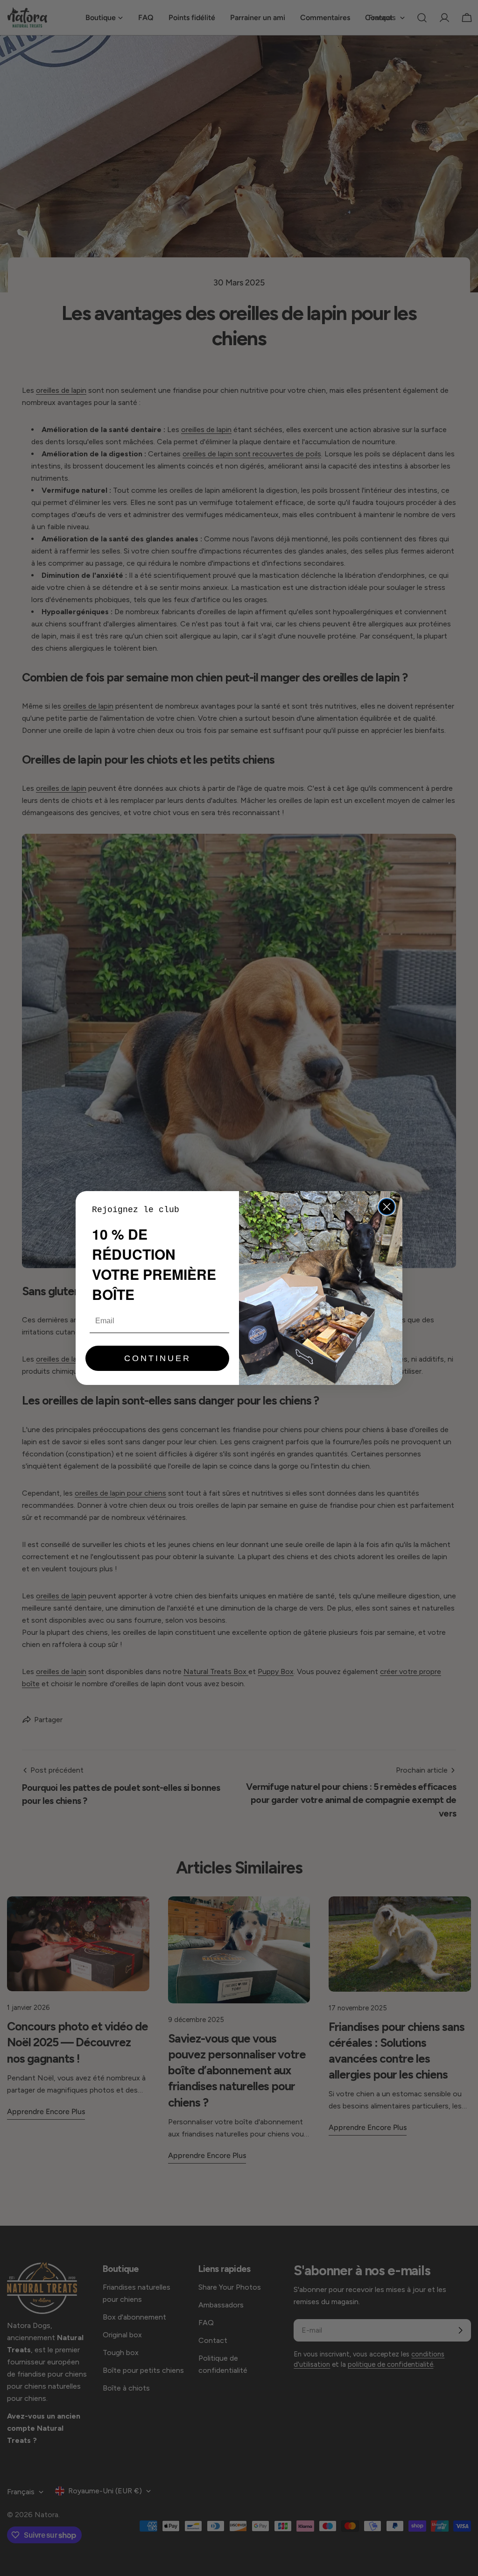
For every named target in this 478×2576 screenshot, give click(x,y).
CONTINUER (158, 1358)
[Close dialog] (387, 1207)
